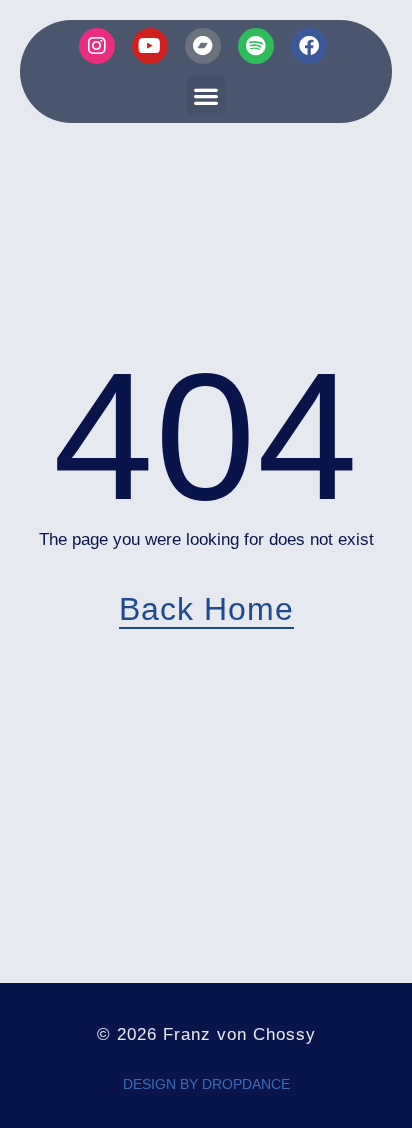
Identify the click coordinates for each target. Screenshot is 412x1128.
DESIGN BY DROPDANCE (206, 1084)
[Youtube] (150, 46)
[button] (206, 95)
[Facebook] (309, 46)
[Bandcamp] (203, 46)
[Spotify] (256, 46)
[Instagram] (97, 46)
